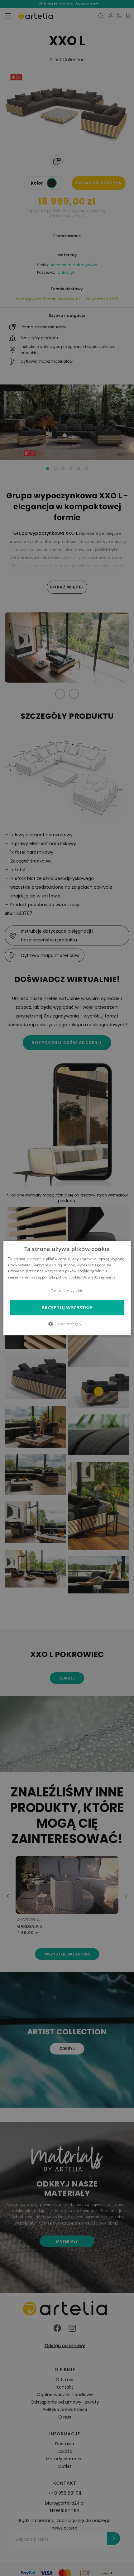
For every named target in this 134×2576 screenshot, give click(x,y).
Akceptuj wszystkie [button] (67, 1308)
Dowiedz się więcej (99, 1277)
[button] (67, 1324)
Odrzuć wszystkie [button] (67, 1291)
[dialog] (67, 1288)
